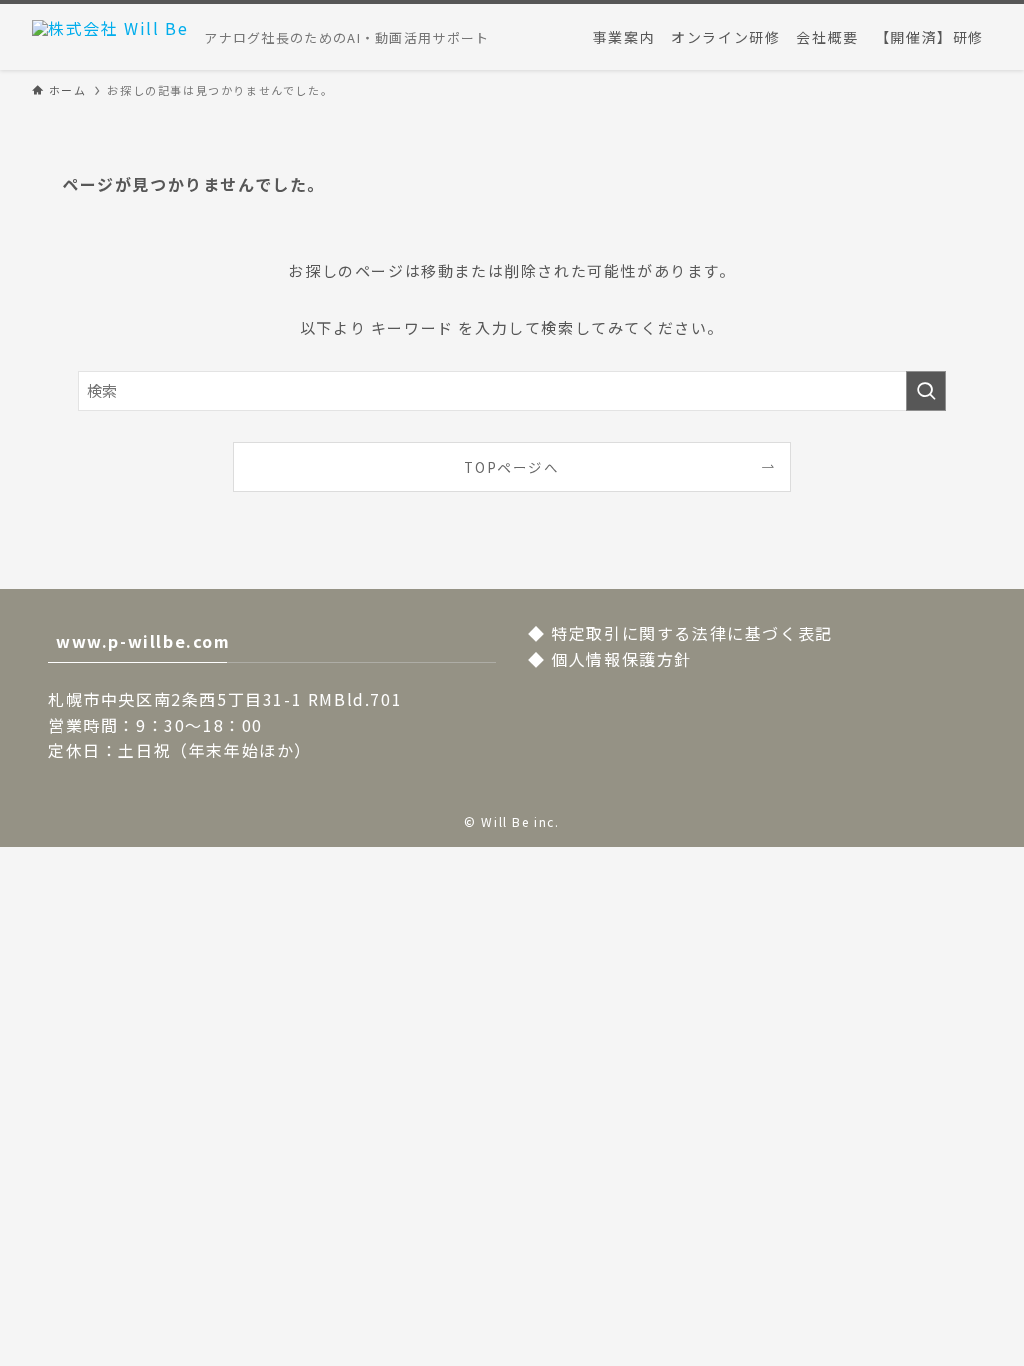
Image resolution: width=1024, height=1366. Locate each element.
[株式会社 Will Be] (110, 37)
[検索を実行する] (926, 391)
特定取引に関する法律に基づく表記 (692, 633)
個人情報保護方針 (621, 659)
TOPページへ (511, 467)
